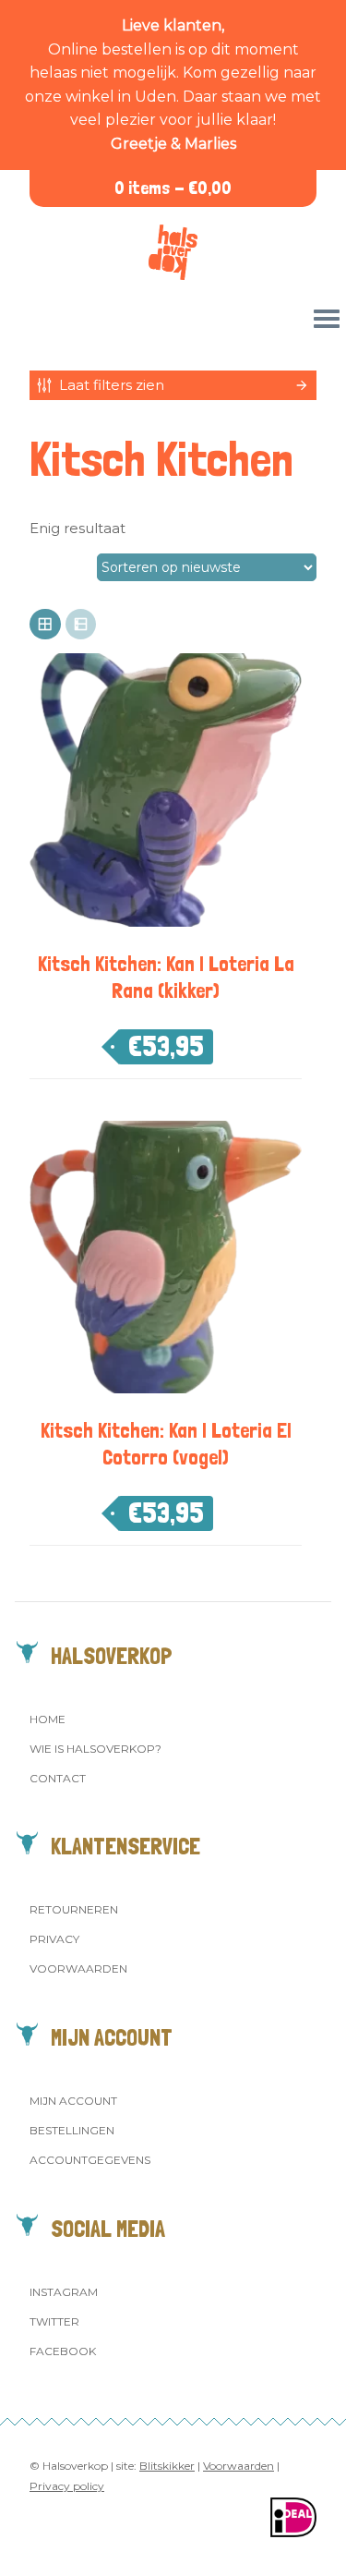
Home (48, 1719)
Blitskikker (167, 2466)
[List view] (81, 625)
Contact (58, 1778)
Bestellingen (72, 2130)
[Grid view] (45, 625)
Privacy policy (67, 2486)
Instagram (64, 2292)
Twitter (54, 2321)
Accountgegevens (90, 2160)
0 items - (173, 188)
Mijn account (73, 2101)
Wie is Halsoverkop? (95, 1749)
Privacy (54, 1939)
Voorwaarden (78, 1968)
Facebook (63, 2351)
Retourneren (74, 1909)
